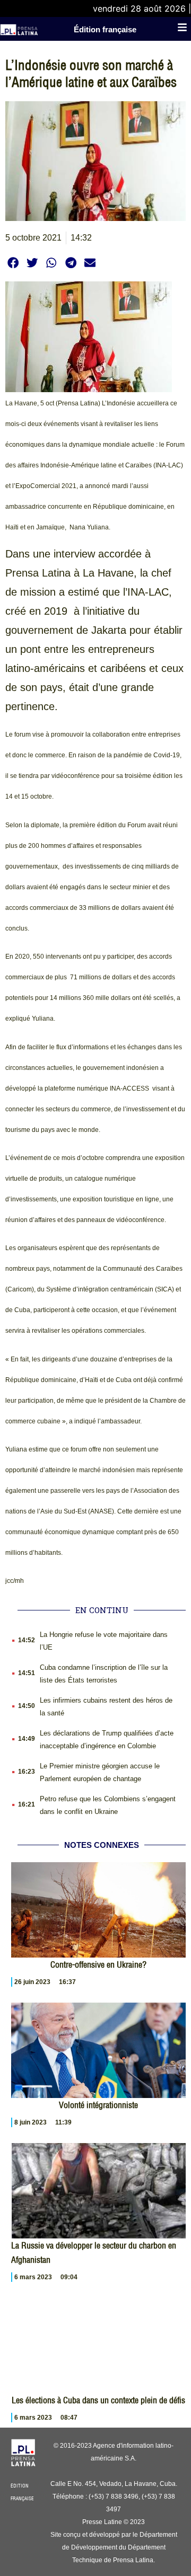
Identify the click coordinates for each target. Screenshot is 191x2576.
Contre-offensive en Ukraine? (98, 1964)
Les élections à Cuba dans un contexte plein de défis (98, 2400)
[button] (13, 263)
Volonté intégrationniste (98, 2105)
